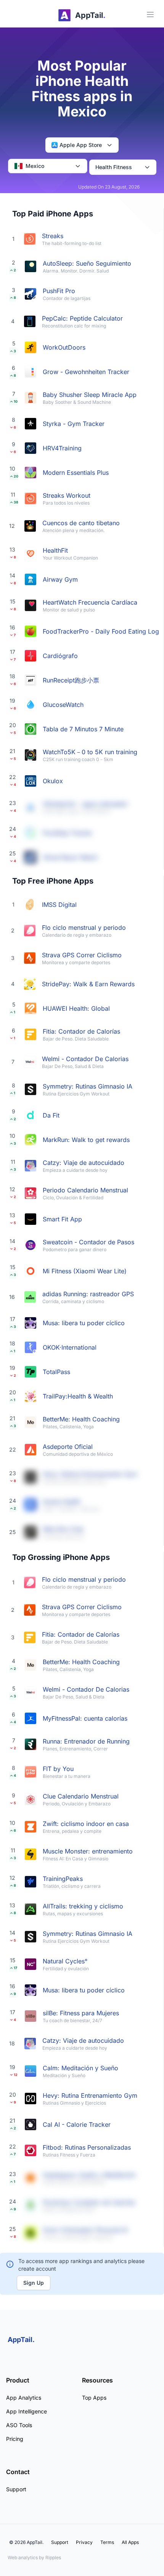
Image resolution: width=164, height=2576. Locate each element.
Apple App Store (81, 145)
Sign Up (34, 2283)
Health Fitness (114, 167)
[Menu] (150, 15)
